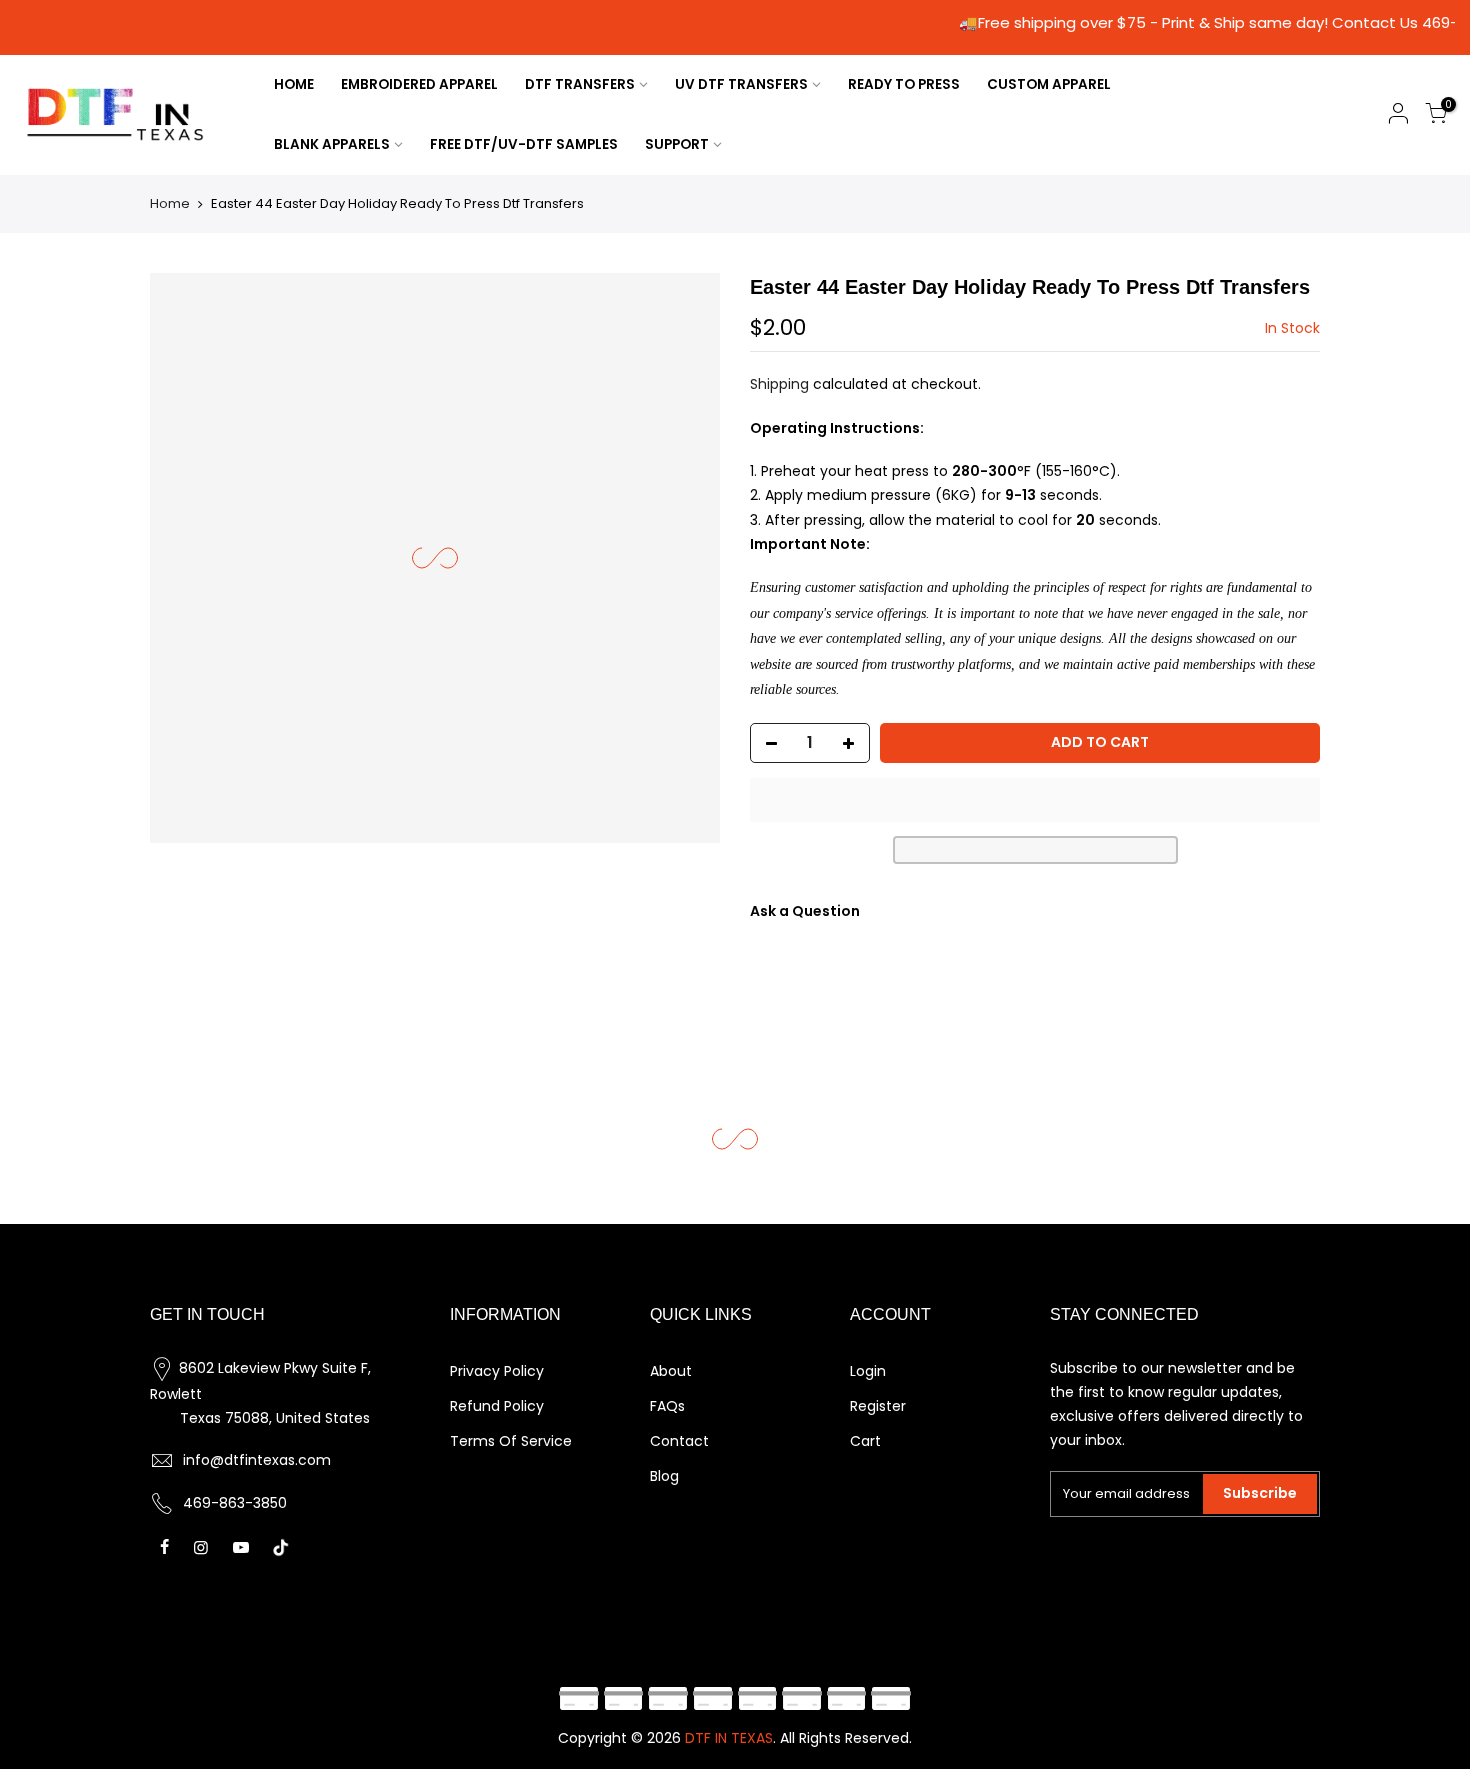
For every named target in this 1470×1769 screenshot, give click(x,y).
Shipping (779, 384)
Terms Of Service (511, 1441)
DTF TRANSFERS (580, 84)
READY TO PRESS (904, 84)
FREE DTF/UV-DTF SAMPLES (524, 144)
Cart (865, 1441)
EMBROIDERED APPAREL (419, 84)
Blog (664, 1476)
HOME (294, 84)
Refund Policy (497, 1406)
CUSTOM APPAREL (1049, 84)
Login (868, 1371)
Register (878, 1406)
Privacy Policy (497, 1371)
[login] (1398, 116)
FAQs (667, 1406)
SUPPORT (677, 144)
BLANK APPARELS (332, 144)
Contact (679, 1441)
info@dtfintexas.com (257, 1460)
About (671, 1371)
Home (170, 203)
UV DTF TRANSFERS (741, 84)
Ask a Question (805, 911)
